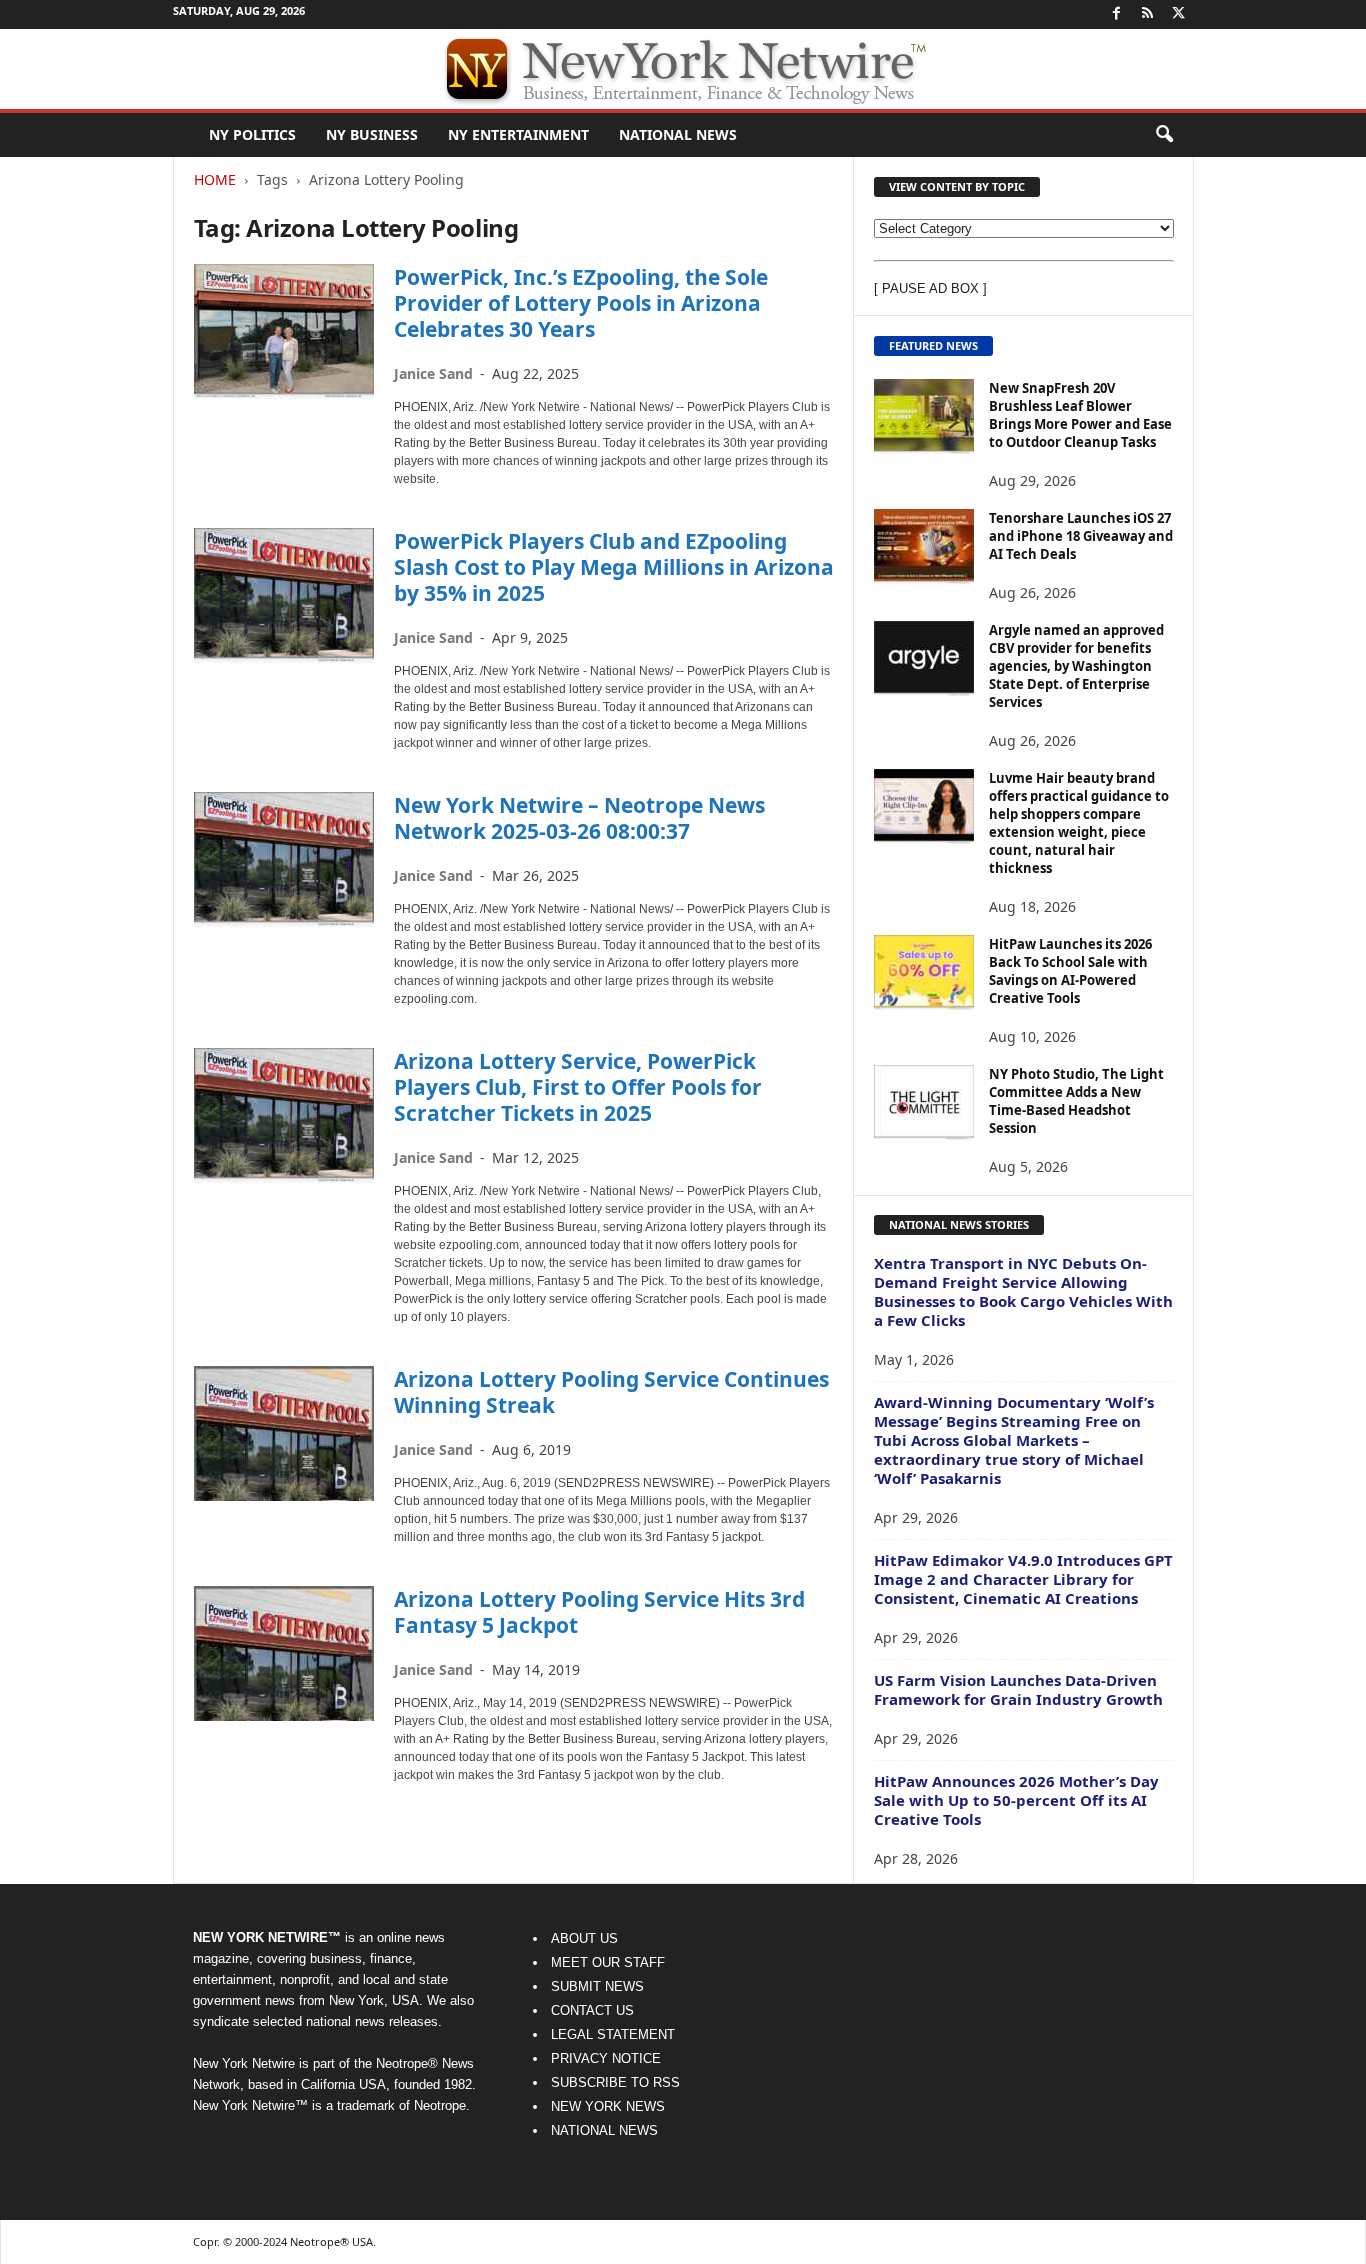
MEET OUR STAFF (608, 1962)
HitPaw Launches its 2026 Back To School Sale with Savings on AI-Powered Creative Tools (1070, 971)
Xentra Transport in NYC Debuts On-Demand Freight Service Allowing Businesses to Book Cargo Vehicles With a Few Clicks (1023, 1291)
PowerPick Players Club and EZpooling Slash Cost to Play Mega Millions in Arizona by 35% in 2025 (614, 567)
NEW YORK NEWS (608, 2106)
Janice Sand (433, 373)
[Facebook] (1117, 14)
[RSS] (1148, 14)
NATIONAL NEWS (604, 2130)
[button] (1164, 135)
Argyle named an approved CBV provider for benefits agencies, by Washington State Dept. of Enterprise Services (1076, 666)
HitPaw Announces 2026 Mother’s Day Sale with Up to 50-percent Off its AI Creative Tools (1016, 1800)
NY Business (372, 134)
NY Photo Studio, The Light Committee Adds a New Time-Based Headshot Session (1076, 1101)
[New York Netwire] (683, 69)
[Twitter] (1179, 14)
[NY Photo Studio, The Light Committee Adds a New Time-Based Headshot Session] (924, 1102)
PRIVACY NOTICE (606, 2058)
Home (215, 179)
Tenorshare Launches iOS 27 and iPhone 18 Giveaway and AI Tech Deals (1081, 536)
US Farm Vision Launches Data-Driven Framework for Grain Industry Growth (1018, 1689)
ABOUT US (584, 1938)
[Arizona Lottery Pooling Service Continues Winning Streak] (284, 1433)
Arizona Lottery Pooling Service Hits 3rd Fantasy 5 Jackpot (599, 1612)
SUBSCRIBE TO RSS (615, 2082)
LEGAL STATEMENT (613, 2034)
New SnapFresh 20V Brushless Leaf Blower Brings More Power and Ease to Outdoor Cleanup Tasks (1080, 415)
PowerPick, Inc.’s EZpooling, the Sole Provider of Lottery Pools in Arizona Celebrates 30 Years (581, 303)
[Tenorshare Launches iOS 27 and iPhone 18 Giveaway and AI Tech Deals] (924, 546)
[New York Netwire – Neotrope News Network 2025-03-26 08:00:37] (284, 859)
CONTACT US (592, 2010)
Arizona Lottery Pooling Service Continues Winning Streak (611, 1392)
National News (678, 134)
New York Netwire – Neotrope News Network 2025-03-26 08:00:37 (579, 818)
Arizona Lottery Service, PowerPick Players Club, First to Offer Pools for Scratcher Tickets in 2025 (578, 1087)
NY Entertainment (518, 134)
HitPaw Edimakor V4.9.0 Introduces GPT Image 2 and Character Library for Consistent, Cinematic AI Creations (1023, 1579)
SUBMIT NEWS (597, 1986)
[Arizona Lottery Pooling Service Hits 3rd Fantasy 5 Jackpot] (284, 1653)
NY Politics (252, 134)
